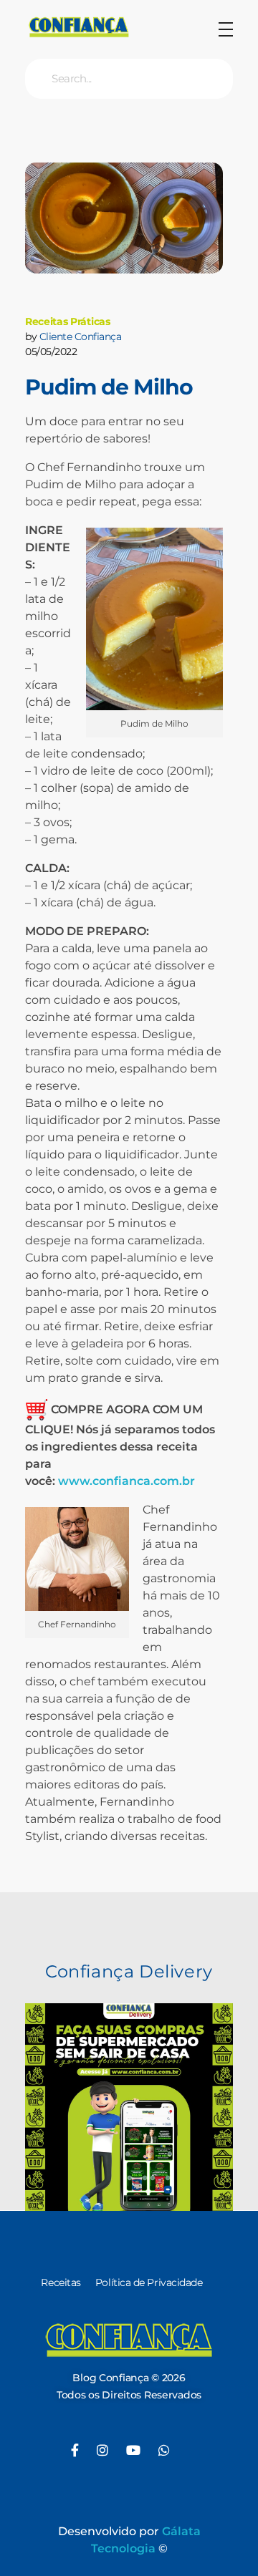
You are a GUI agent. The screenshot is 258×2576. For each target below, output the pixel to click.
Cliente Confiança (81, 336)
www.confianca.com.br (126, 1481)
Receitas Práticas (68, 321)
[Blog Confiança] (79, 27)
